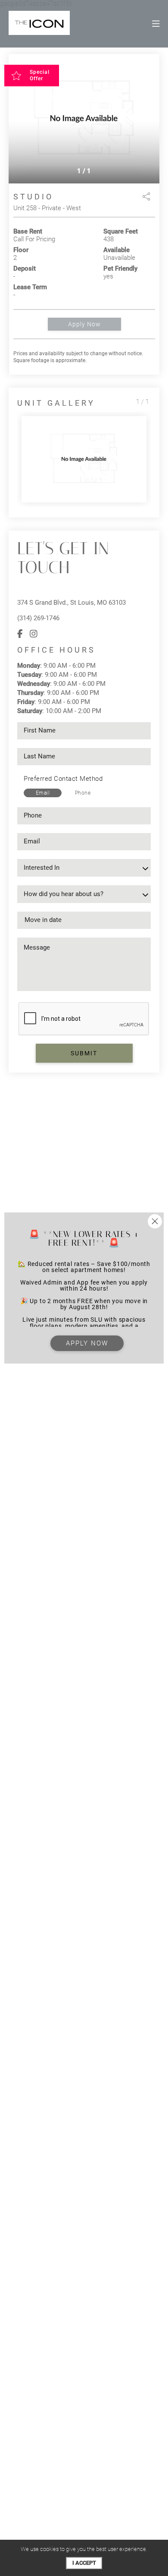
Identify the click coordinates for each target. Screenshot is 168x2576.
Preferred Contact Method (63, 779)
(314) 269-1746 (38, 618)
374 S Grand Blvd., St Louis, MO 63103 (72, 603)
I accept (84, 2563)
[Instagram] (34, 634)
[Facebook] (20, 634)
